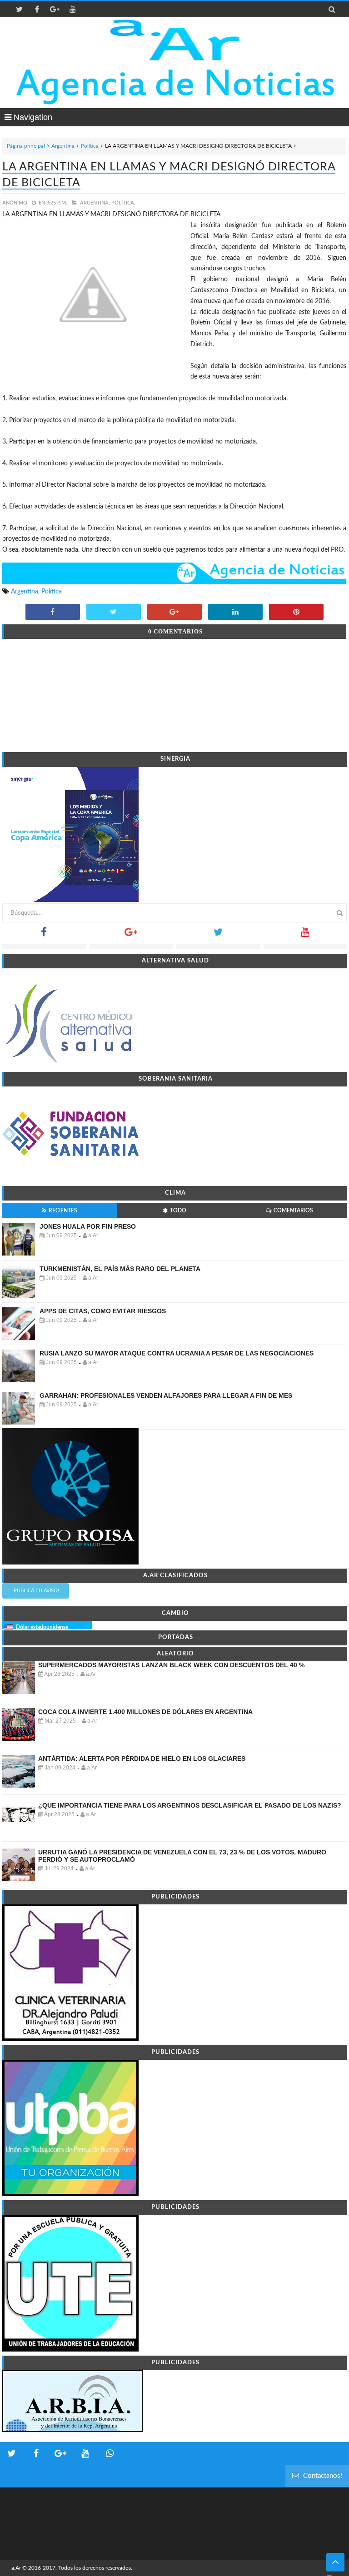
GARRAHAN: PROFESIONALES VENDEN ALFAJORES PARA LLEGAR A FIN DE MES (166, 1395)
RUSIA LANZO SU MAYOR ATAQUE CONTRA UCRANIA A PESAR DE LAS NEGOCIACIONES (177, 1353)
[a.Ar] (175, 40)
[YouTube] (305, 935)
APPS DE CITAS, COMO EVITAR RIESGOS (103, 1311)
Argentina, (95, 203)
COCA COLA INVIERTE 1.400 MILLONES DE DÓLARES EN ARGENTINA (145, 1712)
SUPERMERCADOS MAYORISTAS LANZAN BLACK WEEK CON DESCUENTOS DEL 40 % (171, 1665)
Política (90, 146)
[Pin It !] (296, 613)
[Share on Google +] (174, 613)
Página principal (26, 146)
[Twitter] (218, 935)
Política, (123, 203)
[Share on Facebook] (53, 613)
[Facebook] (44, 935)
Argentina (63, 146)
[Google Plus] (131, 935)
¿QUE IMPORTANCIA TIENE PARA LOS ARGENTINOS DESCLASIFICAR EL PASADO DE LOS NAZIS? (190, 1805)
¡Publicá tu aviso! (36, 1591)
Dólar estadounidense (42, 1627)
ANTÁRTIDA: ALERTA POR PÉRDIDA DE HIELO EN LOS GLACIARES (142, 1759)
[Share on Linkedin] (235, 613)
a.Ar (16, 2568)
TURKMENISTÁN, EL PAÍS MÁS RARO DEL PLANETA (120, 1269)
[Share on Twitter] (114, 613)
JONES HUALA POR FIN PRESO (88, 1226)
